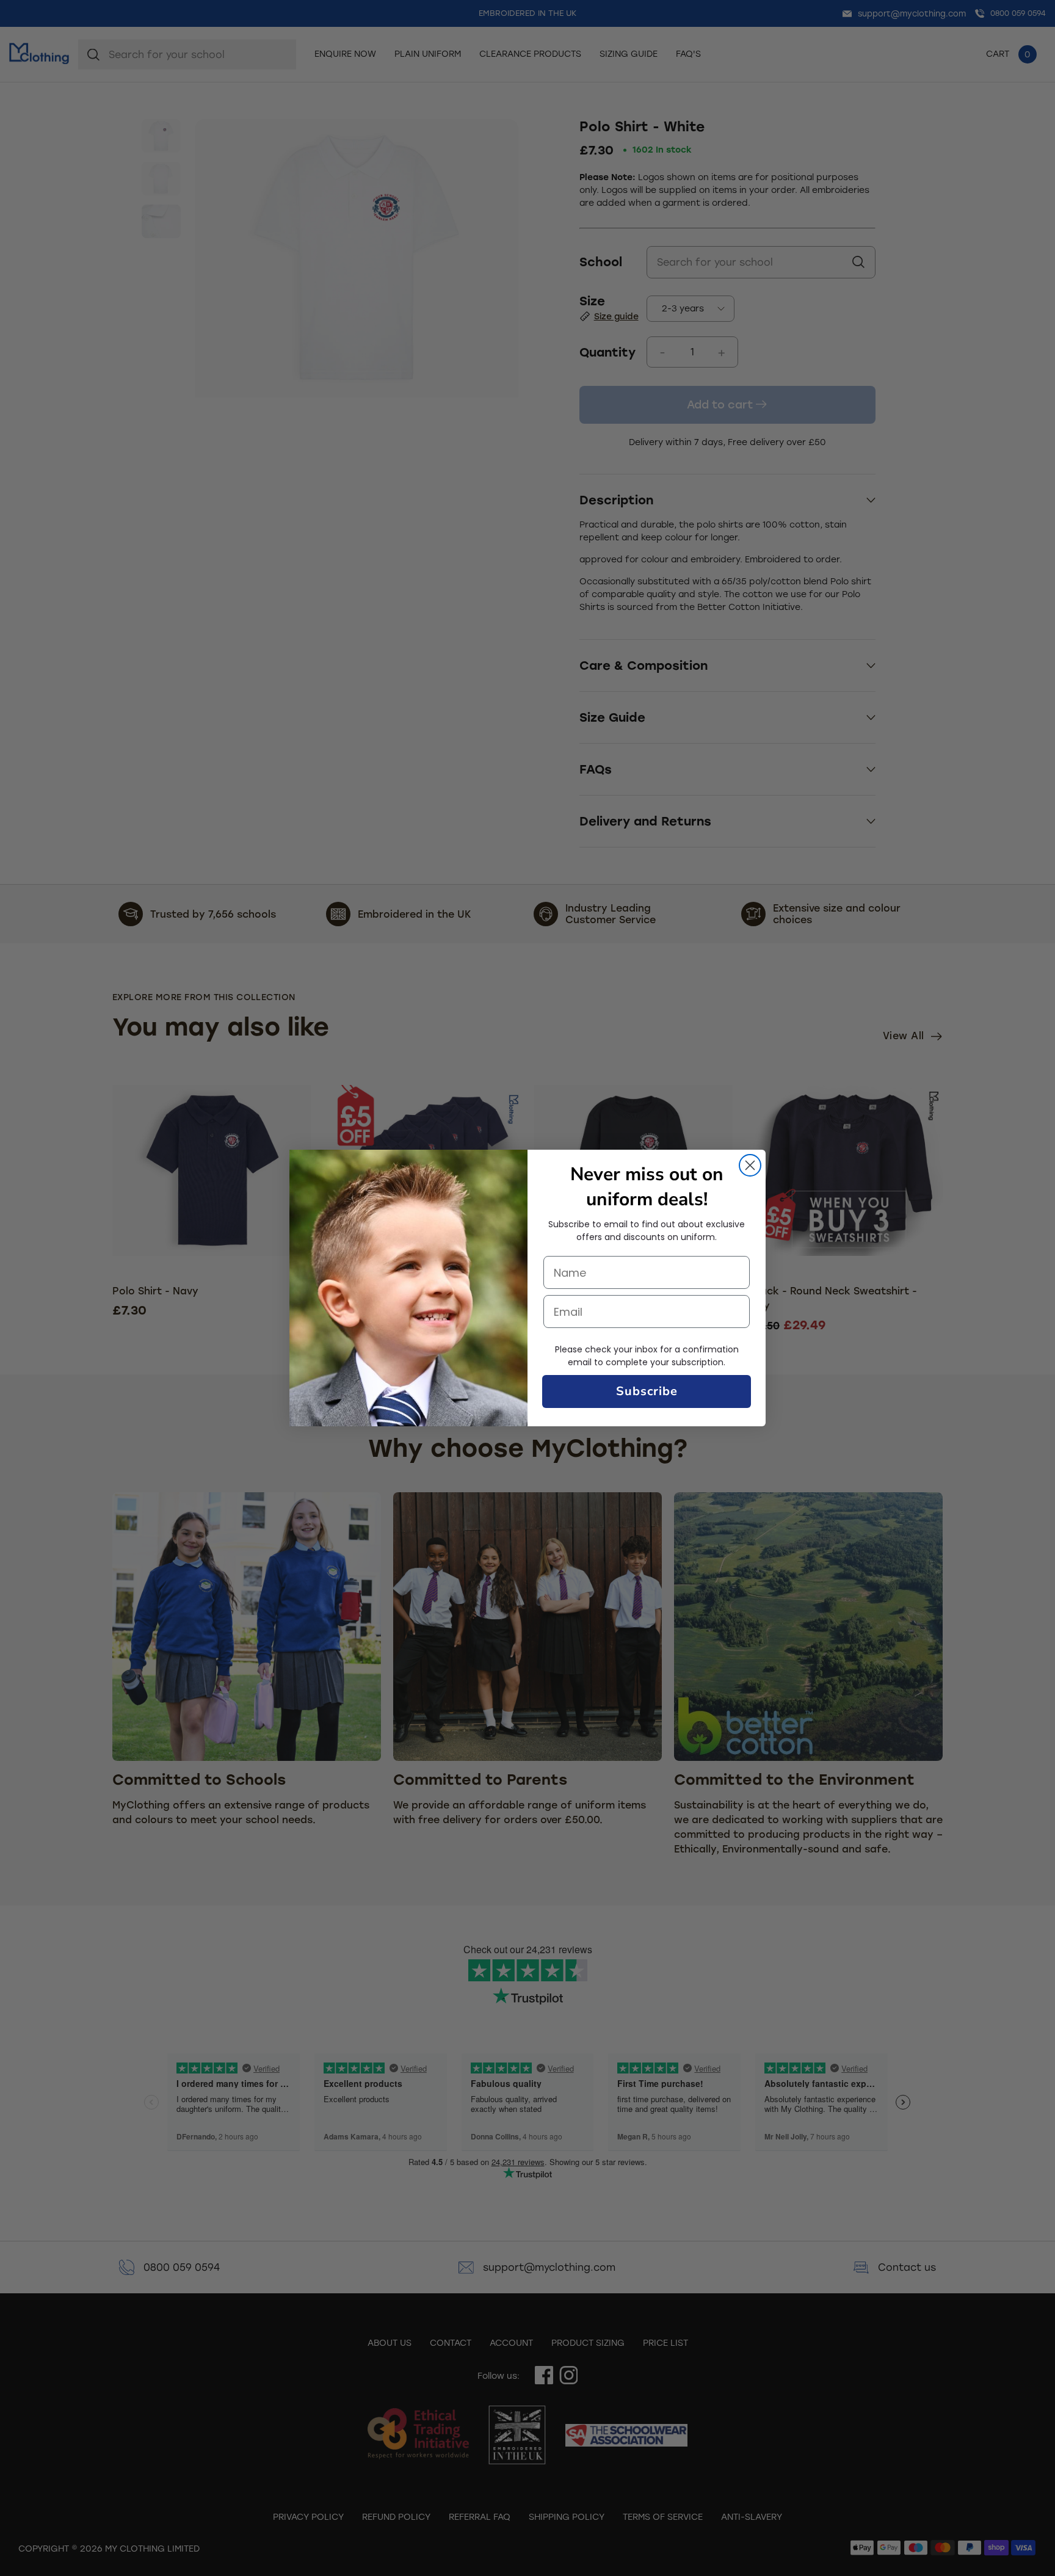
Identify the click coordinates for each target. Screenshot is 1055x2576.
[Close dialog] (750, 1165)
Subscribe (647, 1391)
